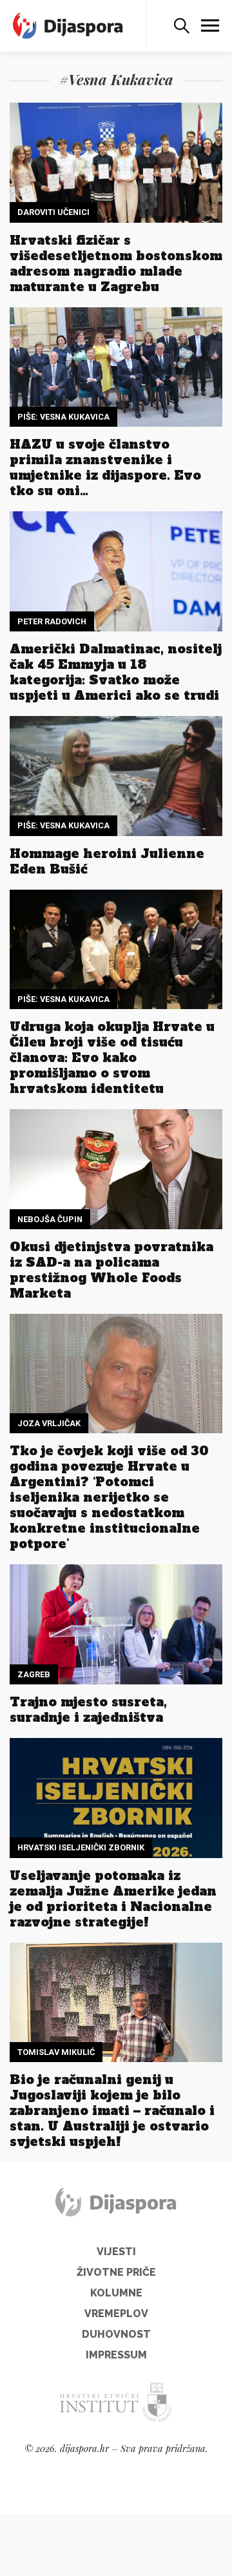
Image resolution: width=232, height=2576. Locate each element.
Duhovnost (116, 2334)
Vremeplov (116, 2314)
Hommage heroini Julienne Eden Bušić (107, 861)
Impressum (116, 2355)
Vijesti (116, 2252)
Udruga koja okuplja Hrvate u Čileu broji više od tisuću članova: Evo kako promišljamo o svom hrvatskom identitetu (112, 1058)
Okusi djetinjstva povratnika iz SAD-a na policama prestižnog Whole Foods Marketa (111, 1270)
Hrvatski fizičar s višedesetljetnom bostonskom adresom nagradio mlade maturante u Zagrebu (116, 263)
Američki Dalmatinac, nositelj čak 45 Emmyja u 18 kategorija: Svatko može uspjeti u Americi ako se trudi (116, 672)
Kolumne (116, 2293)
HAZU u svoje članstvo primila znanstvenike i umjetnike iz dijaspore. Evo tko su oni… (105, 467)
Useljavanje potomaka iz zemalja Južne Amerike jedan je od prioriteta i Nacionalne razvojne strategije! (113, 1899)
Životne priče (116, 2272)
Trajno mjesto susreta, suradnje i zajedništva (88, 1710)
